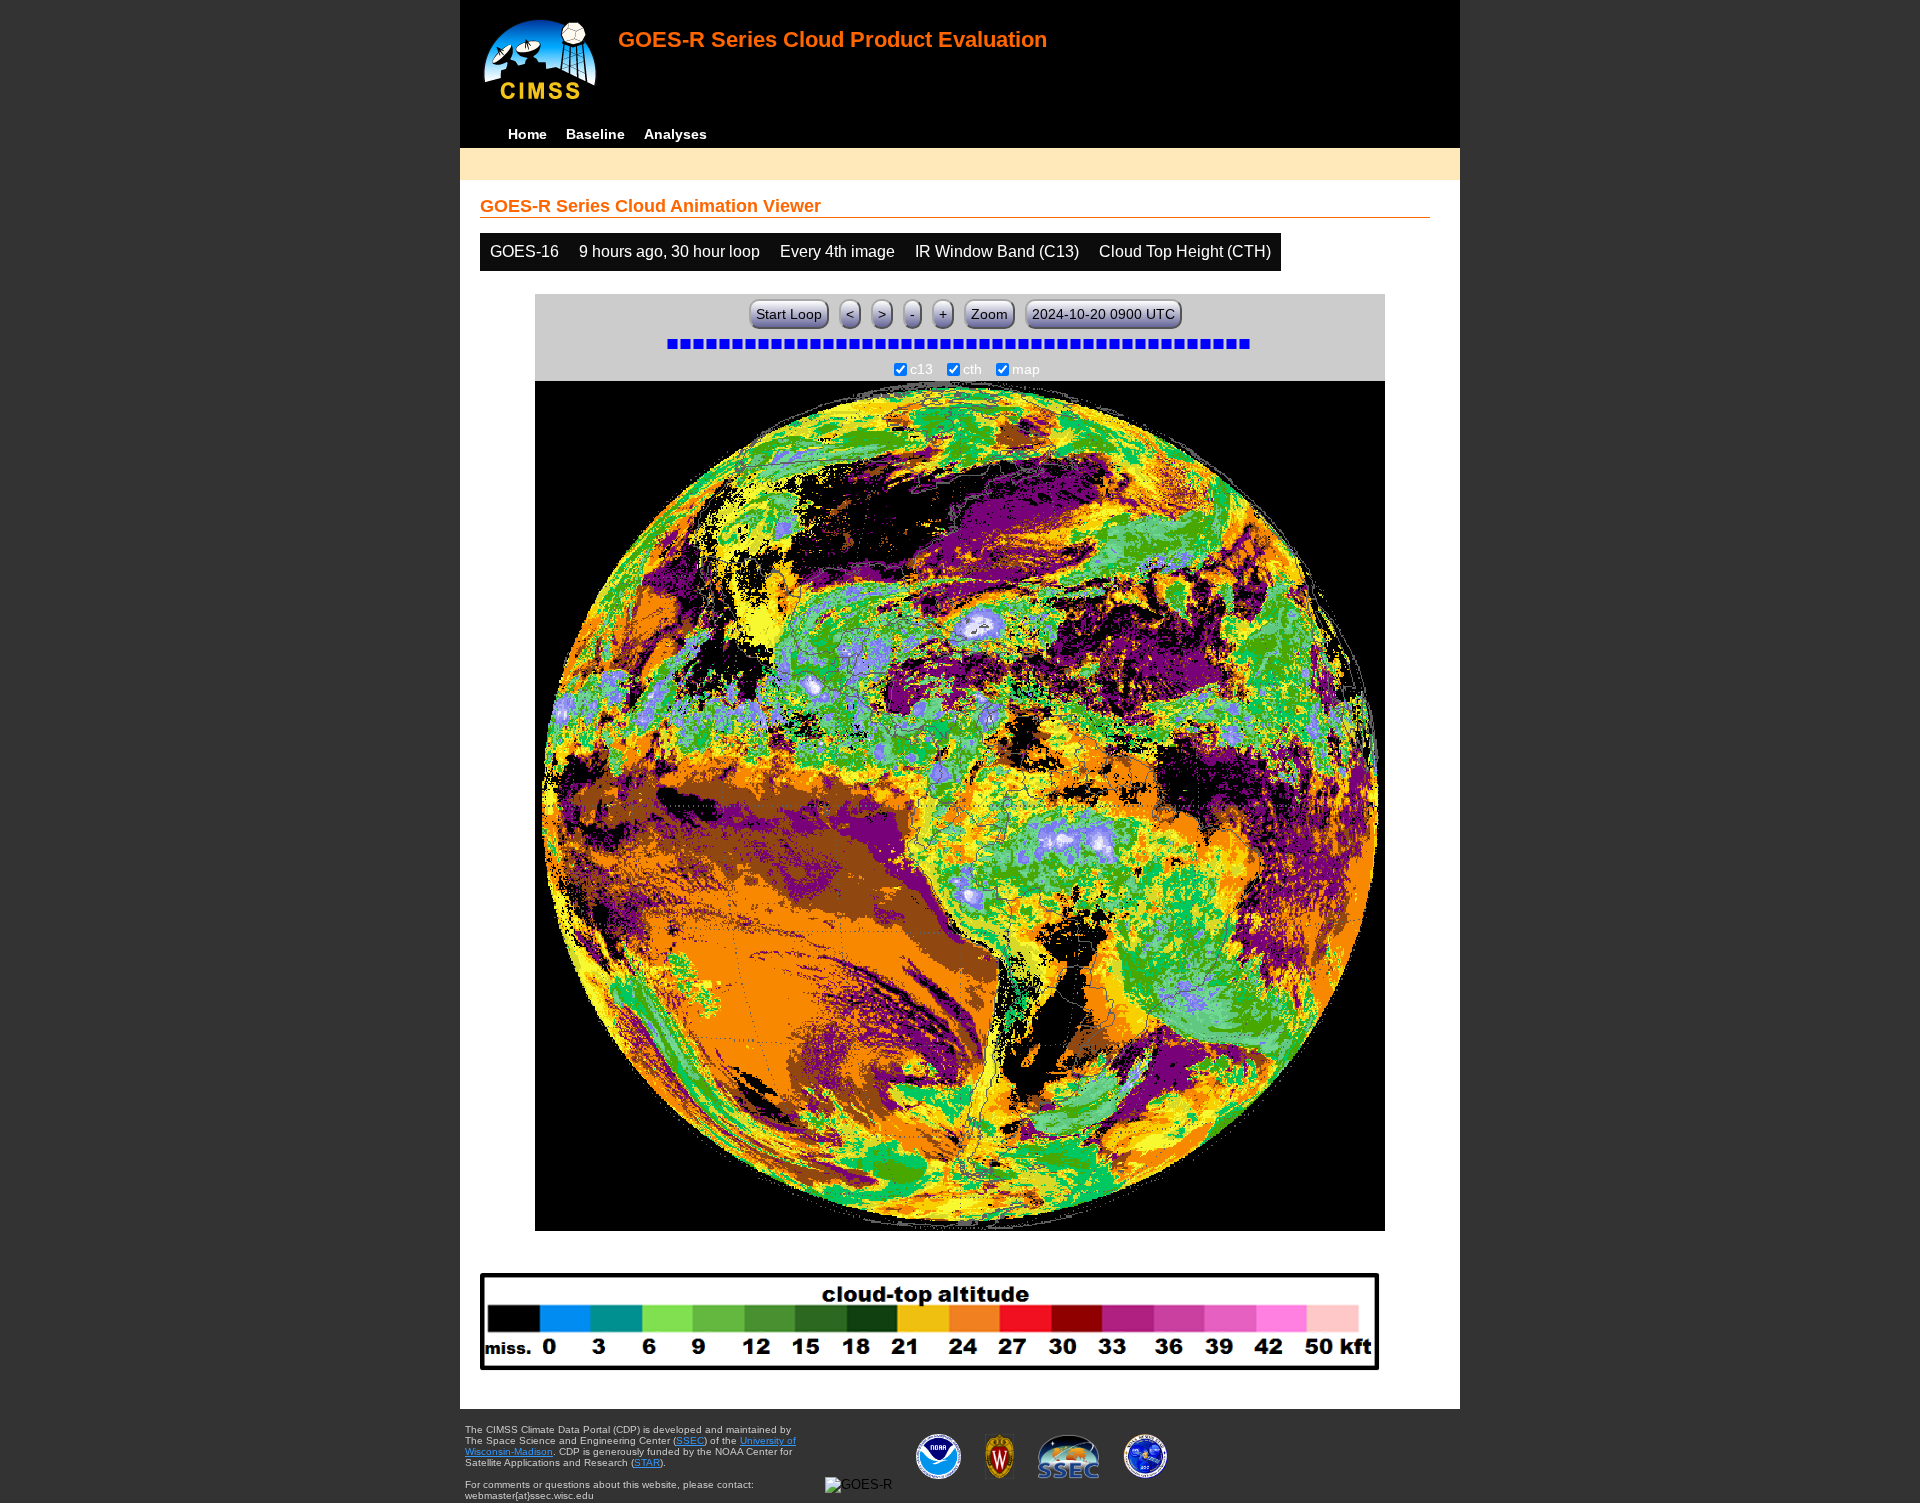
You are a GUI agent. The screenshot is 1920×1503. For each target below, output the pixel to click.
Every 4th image (837, 251)
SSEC (690, 1440)
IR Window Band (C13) (997, 251)
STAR (647, 1462)
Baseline (595, 134)
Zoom (989, 314)
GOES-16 (524, 251)
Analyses (675, 134)
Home (527, 134)
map (1026, 370)
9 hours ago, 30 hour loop (669, 251)
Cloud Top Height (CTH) (1185, 251)
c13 (921, 370)
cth (972, 370)
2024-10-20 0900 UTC (1103, 314)
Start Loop (789, 314)
